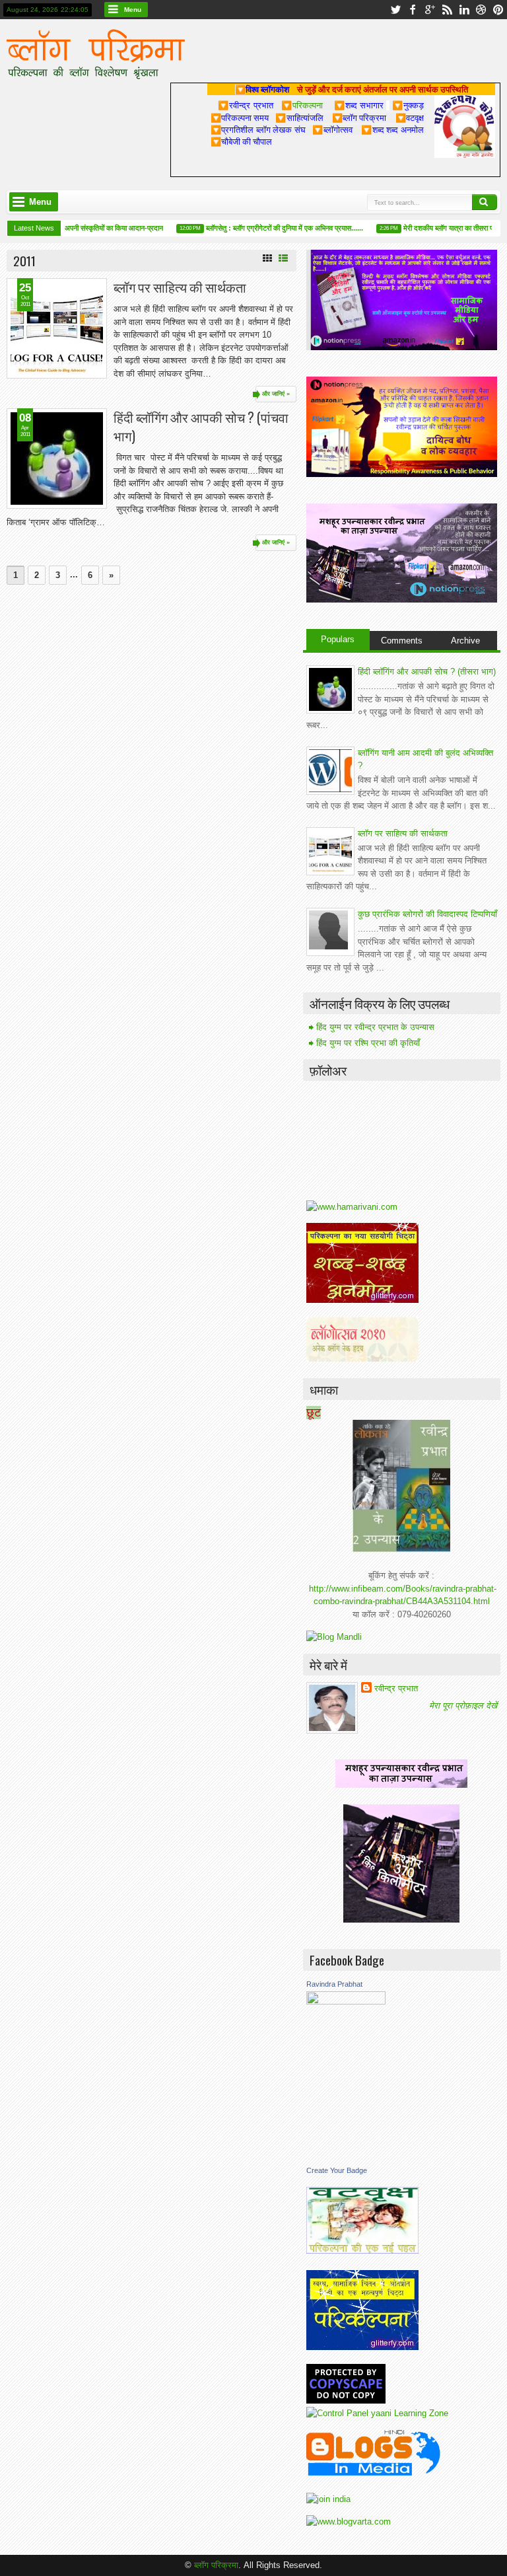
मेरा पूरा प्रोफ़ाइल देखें (463, 1706)
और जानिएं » (276, 394)
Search (485, 202)
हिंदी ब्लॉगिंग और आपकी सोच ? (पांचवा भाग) (201, 426)
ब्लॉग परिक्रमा (216, 2565)
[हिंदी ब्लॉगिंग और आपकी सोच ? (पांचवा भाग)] (57, 459)
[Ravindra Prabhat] (346, 2002)
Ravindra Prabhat (334, 1984)
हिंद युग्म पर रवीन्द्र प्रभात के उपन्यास (375, 1027)
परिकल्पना (302, 105)
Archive (465, 641)
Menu (133, 10)
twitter (395, 10)
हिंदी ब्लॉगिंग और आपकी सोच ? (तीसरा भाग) (427, 672)
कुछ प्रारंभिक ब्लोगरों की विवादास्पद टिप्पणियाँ (427, 914)
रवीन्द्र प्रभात (396, 1688)
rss (447, 10)
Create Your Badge (337, 2170)
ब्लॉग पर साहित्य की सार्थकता (180, 287)
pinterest (498, 10)
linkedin (464, 10)
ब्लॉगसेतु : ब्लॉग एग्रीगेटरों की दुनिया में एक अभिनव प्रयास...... (271, 228)
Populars (338, 639)
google (430, 10)
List (283, 258)
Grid (267, 258)
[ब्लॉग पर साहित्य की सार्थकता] (57, 328)
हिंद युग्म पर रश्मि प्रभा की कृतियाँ (368, 1043)
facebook (413, 10)
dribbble (481, 10)
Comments (402, 641)
